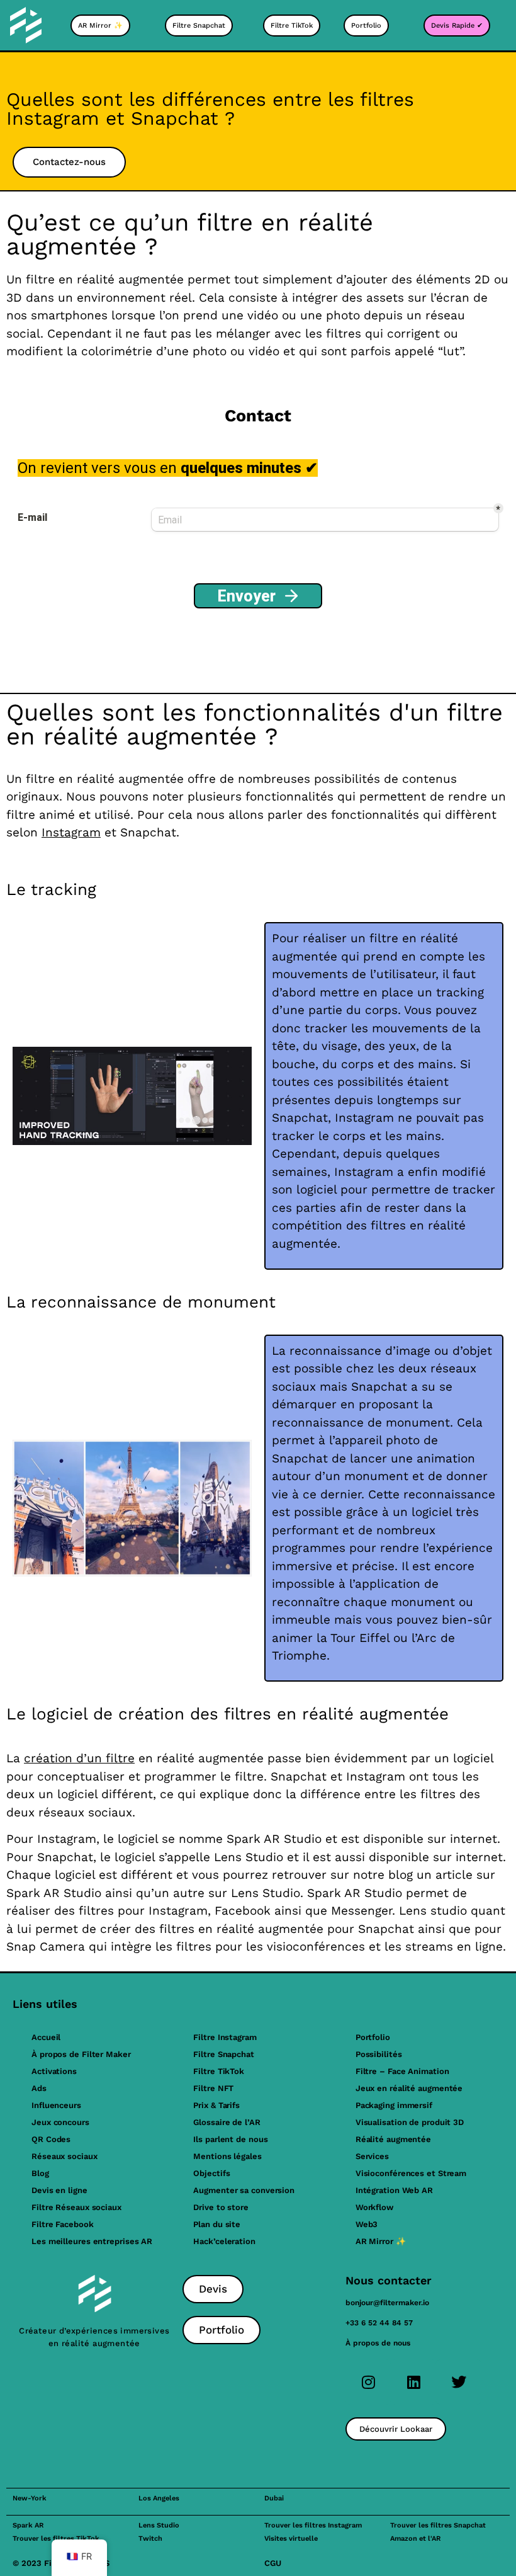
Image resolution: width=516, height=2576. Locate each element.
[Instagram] (368, 2382)
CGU (273, 2563)
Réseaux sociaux (64, 2156)
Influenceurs (56, 2105)
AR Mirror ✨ (381, 2241)
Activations (54, 2071)
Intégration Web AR (394, 2190)
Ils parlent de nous (230, 2139)
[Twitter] (459, 2382)
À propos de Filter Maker (81, 2054)
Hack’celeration (224, 2241)
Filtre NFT (213, 2088)
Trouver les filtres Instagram (313, 2525)
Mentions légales (227, 2156)
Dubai (274, 2498)
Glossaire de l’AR (227, 2122)
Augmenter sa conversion (244, 2190)
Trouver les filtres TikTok (56, 2539)
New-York (30, 2498)
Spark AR (28, 2525)
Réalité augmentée (393, 2139)
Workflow (374, 2207)
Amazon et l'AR (415, 2539)
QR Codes (51, 2139)
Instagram (71, 832)
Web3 (367, 2224)
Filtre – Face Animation (402, 2071)
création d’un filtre (79, 1758)
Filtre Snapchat (224, 2054)
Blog (40, 2173)
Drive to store (221, 2207)
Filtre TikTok (219, 2071)
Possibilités (379, 2054)
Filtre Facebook (63, 2224)
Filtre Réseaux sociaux (76, 2207)
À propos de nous (378, 2343)
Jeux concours (60, 2122)
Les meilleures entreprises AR (92, 2241)
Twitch (150, 2539)
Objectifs (211, 2173)
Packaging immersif (394, 2105)
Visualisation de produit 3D (410, 2122)
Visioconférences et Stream (411, 2173)
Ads (39, 2088)
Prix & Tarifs (216, 2105)
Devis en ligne (59, 2190)
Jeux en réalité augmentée (409, 2088)
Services (372, 2156)
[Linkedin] (413, 2382)
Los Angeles (159, 2498)
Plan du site (217, 2224)
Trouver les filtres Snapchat (438, 2525)
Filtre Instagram (225, 2037)
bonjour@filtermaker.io (387, 2303)
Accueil (46, 2037)
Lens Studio (159, 2525)
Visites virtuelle (291, 2539)
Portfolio (373, 2037)
